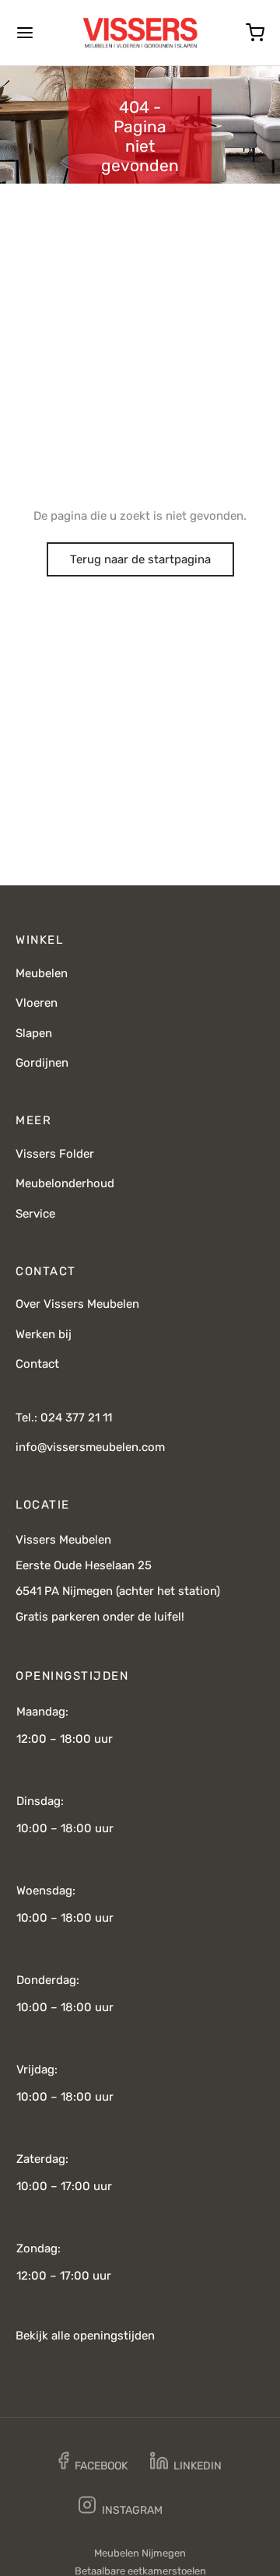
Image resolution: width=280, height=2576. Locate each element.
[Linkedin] (187, 2464)
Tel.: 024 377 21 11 (64, 1418)
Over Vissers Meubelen (77, 1304)
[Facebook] (93, 2464)
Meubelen (42, 973)
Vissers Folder (55, 1154)
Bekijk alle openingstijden (85, 2336)
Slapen (34, 1033)
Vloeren (37, 1003)
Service (35, 1214)
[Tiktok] (198, 2508)
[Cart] (255, 33)
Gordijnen (42, 1063)
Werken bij (44, 1334)
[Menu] (25, 33)
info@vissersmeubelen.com (90, 1447)
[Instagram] (121, 2508)
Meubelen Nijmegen (140, 2553)
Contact (37, 1364)
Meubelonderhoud (65, 1183)
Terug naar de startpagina (140, 559)
